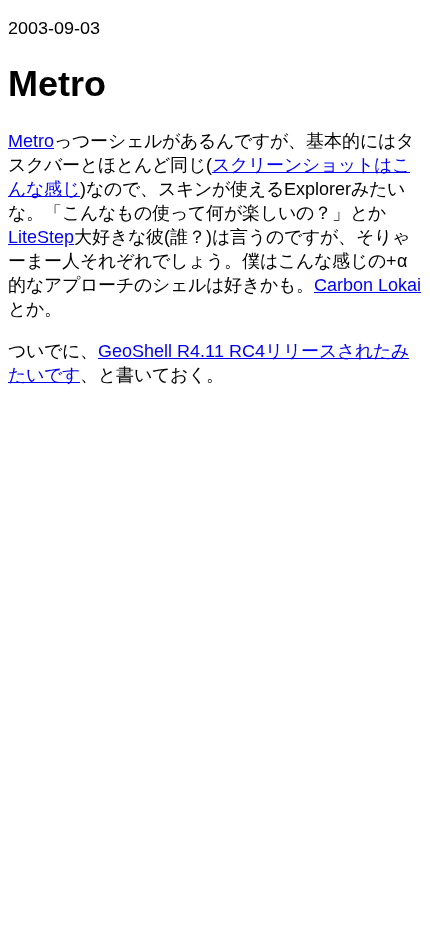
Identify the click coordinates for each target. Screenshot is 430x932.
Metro (31, 141)
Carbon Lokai (367, 285)
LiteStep (41, 237)
